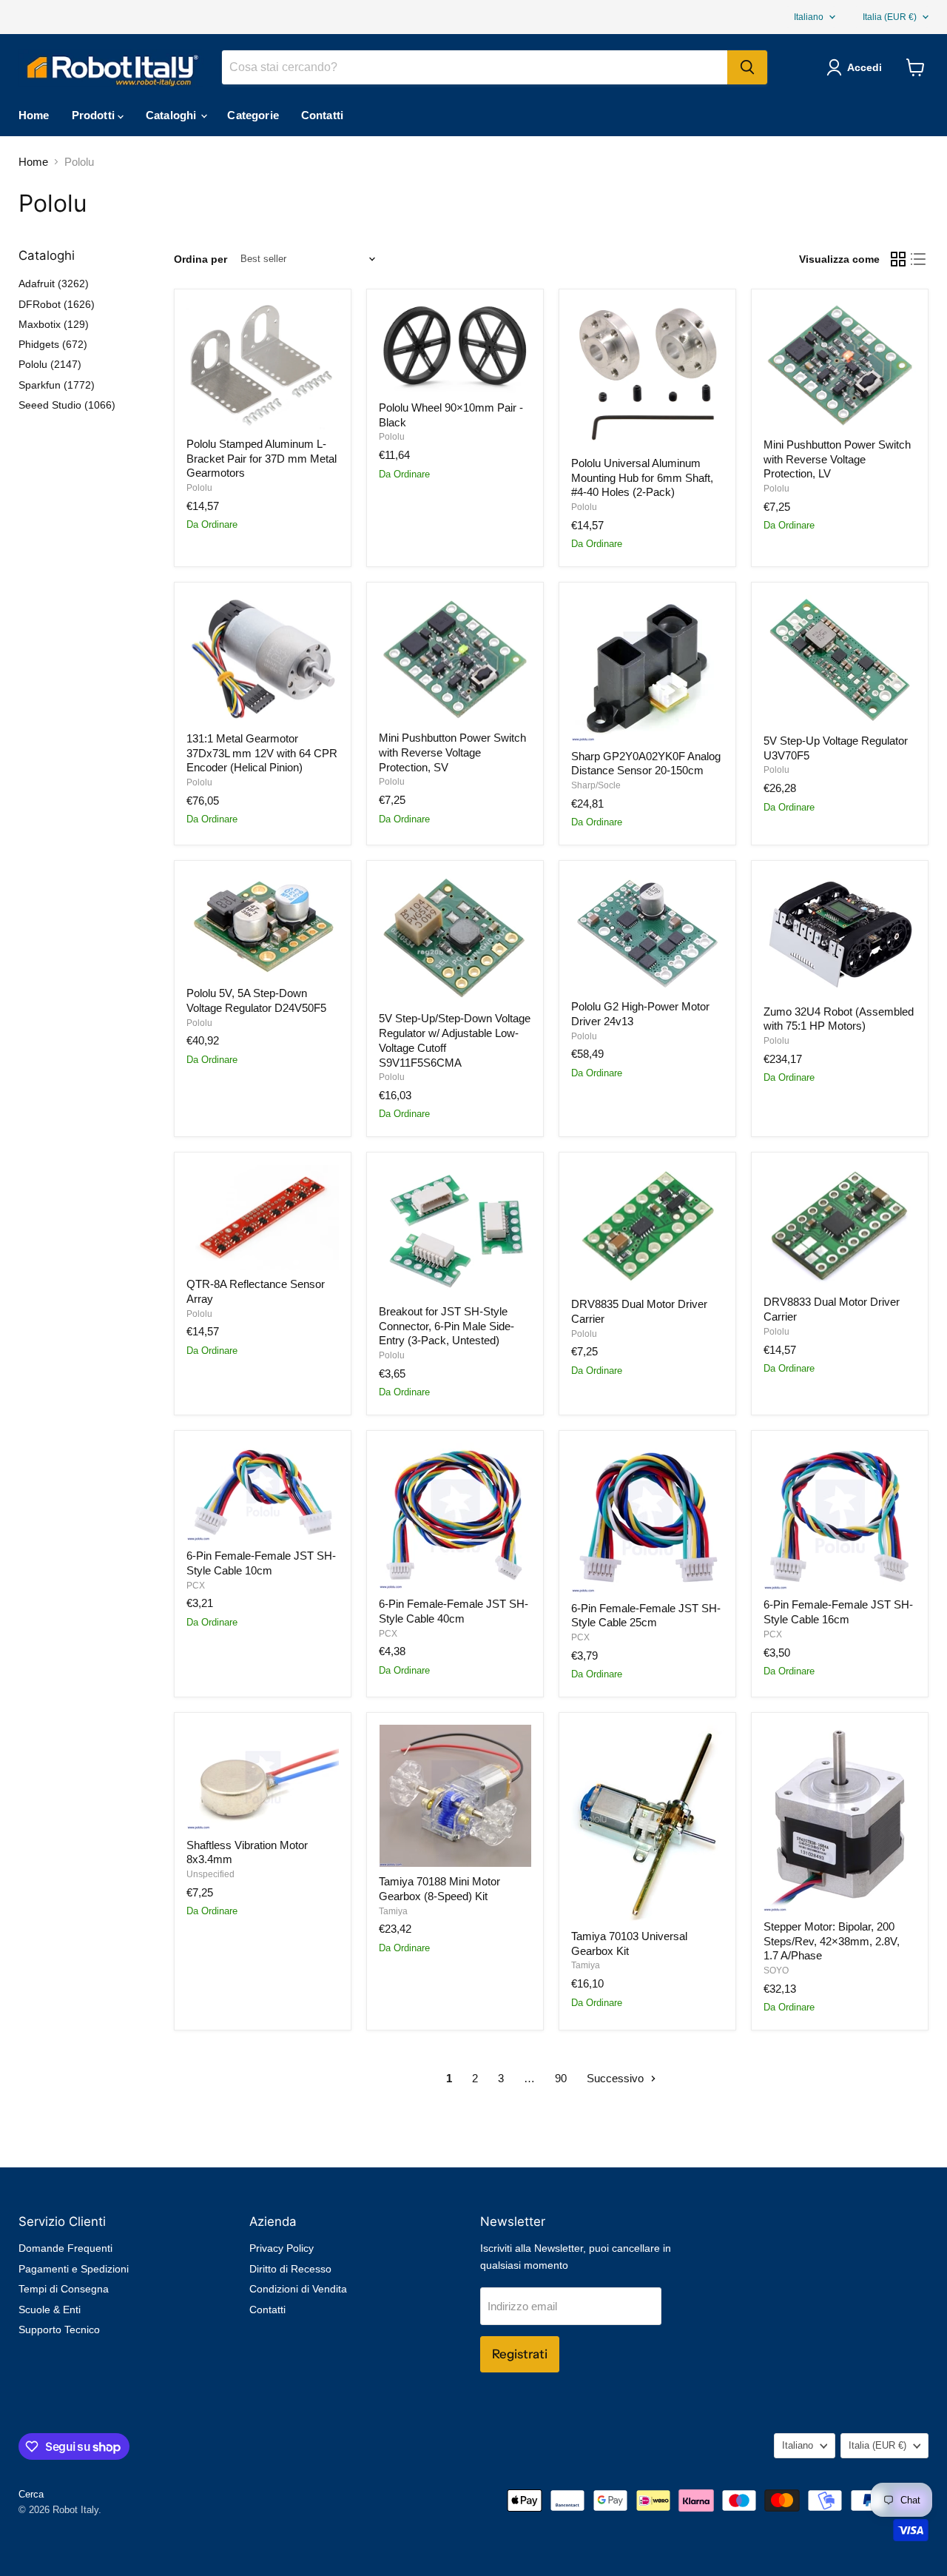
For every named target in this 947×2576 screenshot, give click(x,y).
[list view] (919, 259)
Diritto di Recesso (290, 2269)
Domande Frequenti (65, 2248)
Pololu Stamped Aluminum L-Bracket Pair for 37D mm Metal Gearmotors (262, 458)
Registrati (520, 2354)
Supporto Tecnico (59, 2330)
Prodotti (95, 115)
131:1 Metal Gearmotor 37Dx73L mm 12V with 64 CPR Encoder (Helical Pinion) (262, 753)
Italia (890, 17)
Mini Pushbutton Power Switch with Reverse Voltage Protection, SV (452, 752)
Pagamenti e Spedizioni (74, 2269)
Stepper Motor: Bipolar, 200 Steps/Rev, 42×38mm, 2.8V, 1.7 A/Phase (832, 1941)
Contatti (322, 115)
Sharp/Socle (596, 785)
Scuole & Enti (50, 2310)
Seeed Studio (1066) (67, 405)
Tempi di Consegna (64, 2289)
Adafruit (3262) (54, 284)
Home (34, 115)
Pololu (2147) (50, 364)
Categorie (253, 115)
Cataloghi (173, 115)
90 (561, 2078)
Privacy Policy (282, 2248)
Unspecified (210, 1874)
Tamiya (393, 1911)
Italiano (809, 17)
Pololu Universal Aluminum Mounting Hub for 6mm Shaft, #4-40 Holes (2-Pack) (642, 477)
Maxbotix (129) (54, 324)
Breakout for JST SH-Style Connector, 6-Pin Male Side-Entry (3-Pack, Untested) (446, 1326)
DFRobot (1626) (57, 304)
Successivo (617, 2078)
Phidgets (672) (53, 344)
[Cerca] (747, 67)
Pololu (199, 488)
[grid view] (898, 259)
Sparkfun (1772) (57, 385)
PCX (196, 1586)
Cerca (31, 2494)
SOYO (776, 1970)
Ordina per (200, 259)
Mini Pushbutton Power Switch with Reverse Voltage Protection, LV (837, 459)
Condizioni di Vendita (298, 2289)
